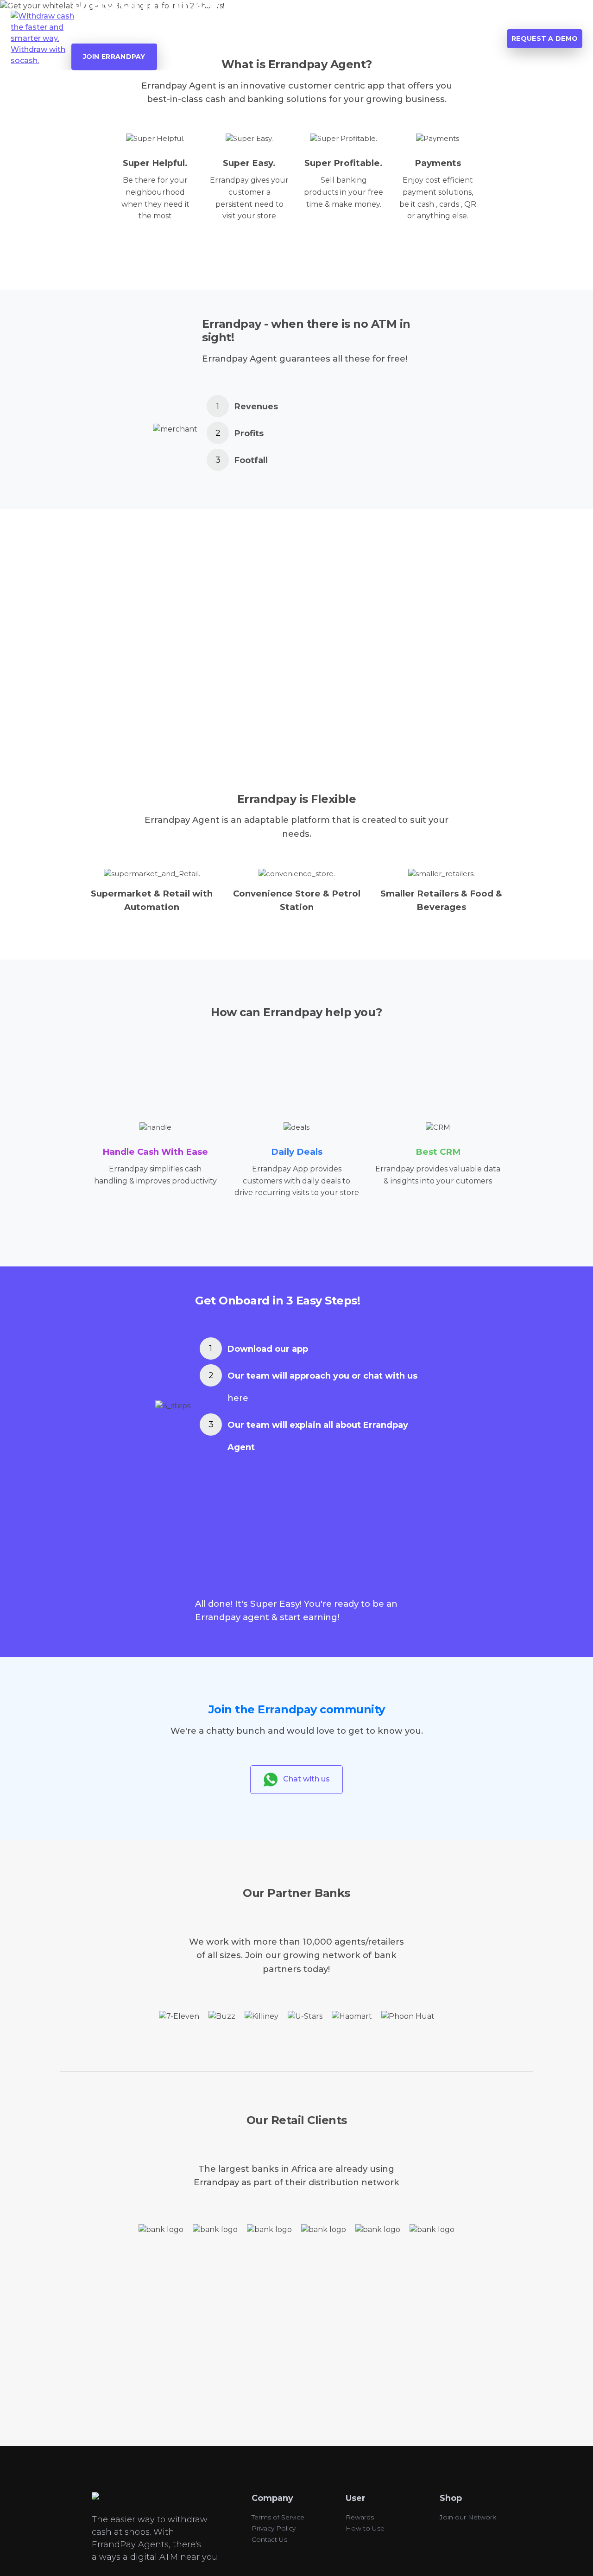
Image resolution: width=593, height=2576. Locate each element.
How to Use (365, 2528)
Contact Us (269, 2539)
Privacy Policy (274, 2528)
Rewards (360, 2517)
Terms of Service (278, 2517)
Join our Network (468, 2517)
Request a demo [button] (545, 38)
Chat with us (304, 1779)
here (238, 1398)
